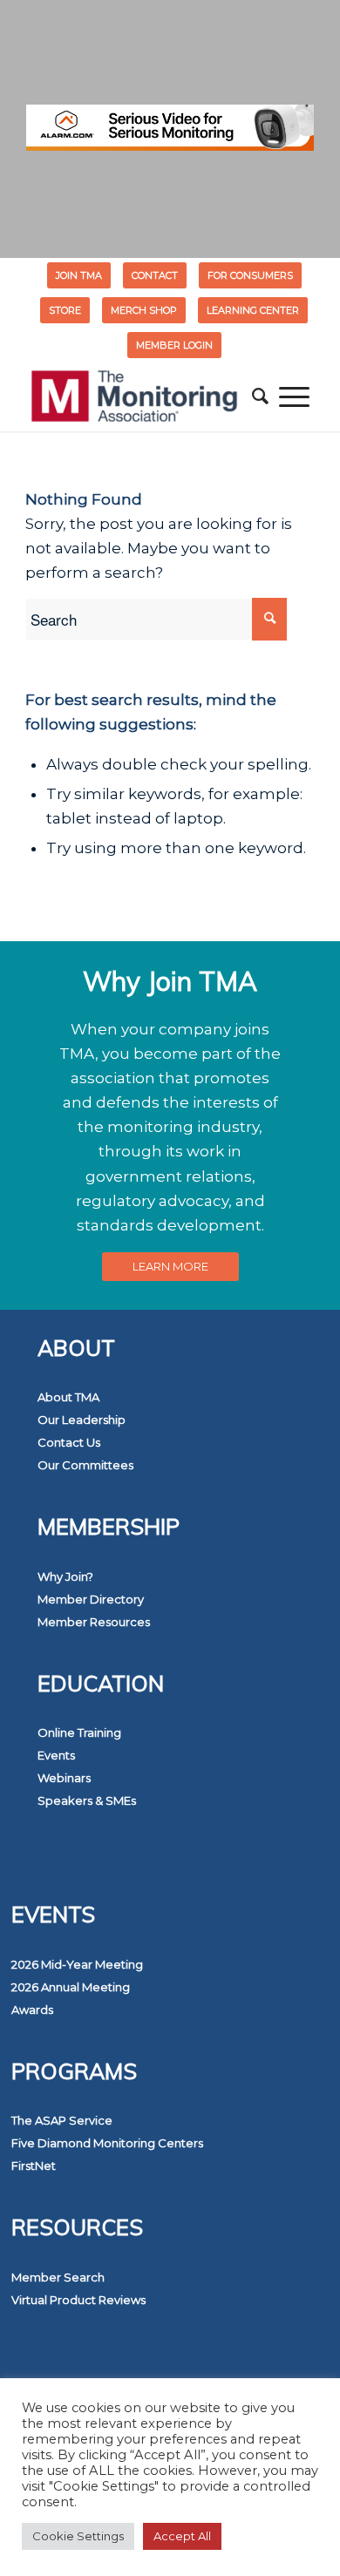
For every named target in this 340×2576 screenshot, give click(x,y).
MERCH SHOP (144, 310)
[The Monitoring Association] (141, 397)
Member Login (174, 345)
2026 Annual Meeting (71, 1987)
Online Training (79, 1732)
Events (56, 1755)
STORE (65, 310)
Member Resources (94, 1622)
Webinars (64, 1778)
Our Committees (85, 1465)
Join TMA (79, 275)
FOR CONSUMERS (250, 275)
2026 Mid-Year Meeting (77, 1964)
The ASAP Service (62, 2120)
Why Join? (65, 1576)
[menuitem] (79, 275)
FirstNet (34, 2166)
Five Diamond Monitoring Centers (107, 2143)
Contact (155, 275)
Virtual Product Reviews (78, 2300)
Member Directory (91, 1599)
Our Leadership (82, 1420)
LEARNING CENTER (253, 310)
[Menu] (294, 397)
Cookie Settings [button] (78, 2536)
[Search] (260, 397)
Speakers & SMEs (87, 1800)
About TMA (68, 1397)
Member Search (58, 2277)
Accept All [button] (182, 2536)
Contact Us (69, 1442)
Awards (32, 2010)
